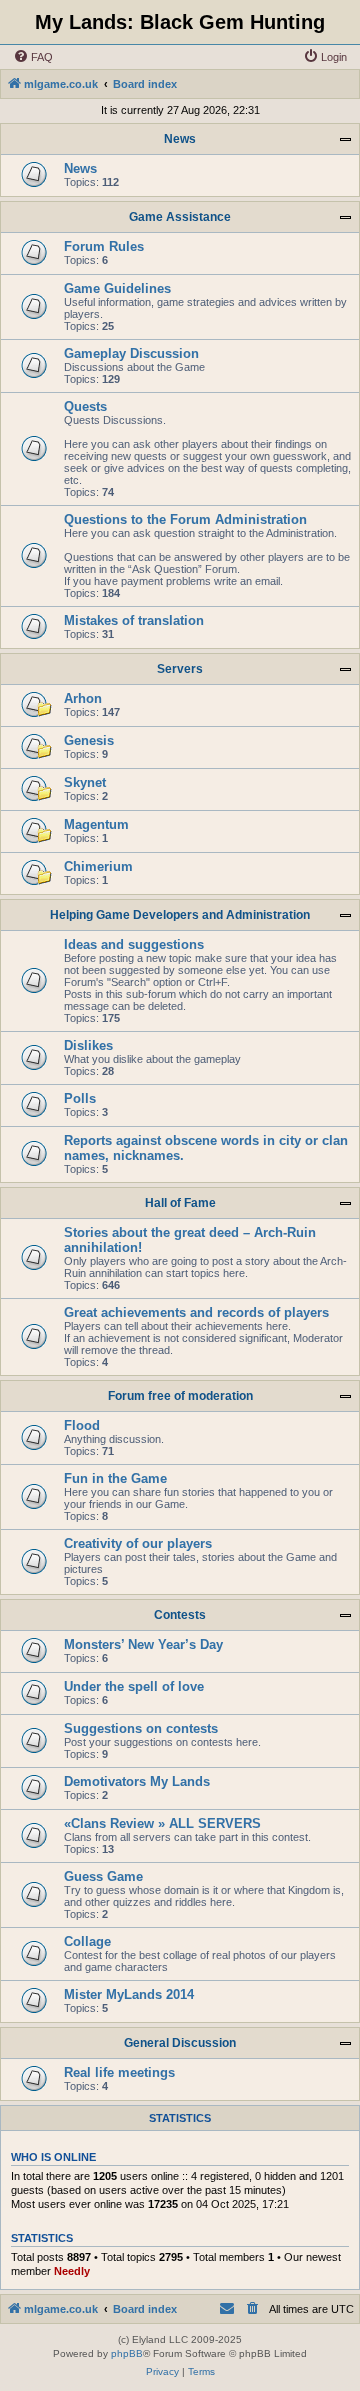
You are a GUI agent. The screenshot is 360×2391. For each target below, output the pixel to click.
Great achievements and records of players (196, 1312)
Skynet (85, 782)
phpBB (127, 2353)
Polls (80, 1098)
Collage (87, 1941)
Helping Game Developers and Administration (180, 915)
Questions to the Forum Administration (185, 519)
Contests (180, 1615)
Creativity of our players (138, 1543)
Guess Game (103, 1876)
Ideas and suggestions (134, 944)
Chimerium (98, 866)
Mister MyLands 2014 (129, 1994)
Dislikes (88, 1045)
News (180, 139)
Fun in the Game (115, 1478)
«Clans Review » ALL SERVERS (162, 1823)
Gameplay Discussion (131, 353)
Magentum (96, 824)
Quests (85, 406)
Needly (72, 2271)
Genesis (89, 740)
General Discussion (180, 2043)
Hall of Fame (180, 1203)
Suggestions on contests (141, 1728)
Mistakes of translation (134, 620)
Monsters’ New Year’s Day (143, 1644)
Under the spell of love (134, 1686)
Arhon (83, 698)
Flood (82, 1425)
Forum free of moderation (180, 1396)
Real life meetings (119, 2072)
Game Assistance (180, 217)
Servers (180, 669)
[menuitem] (33, 57)
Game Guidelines (117, 288)
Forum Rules (104, 246)
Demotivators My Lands (137, 1781)
